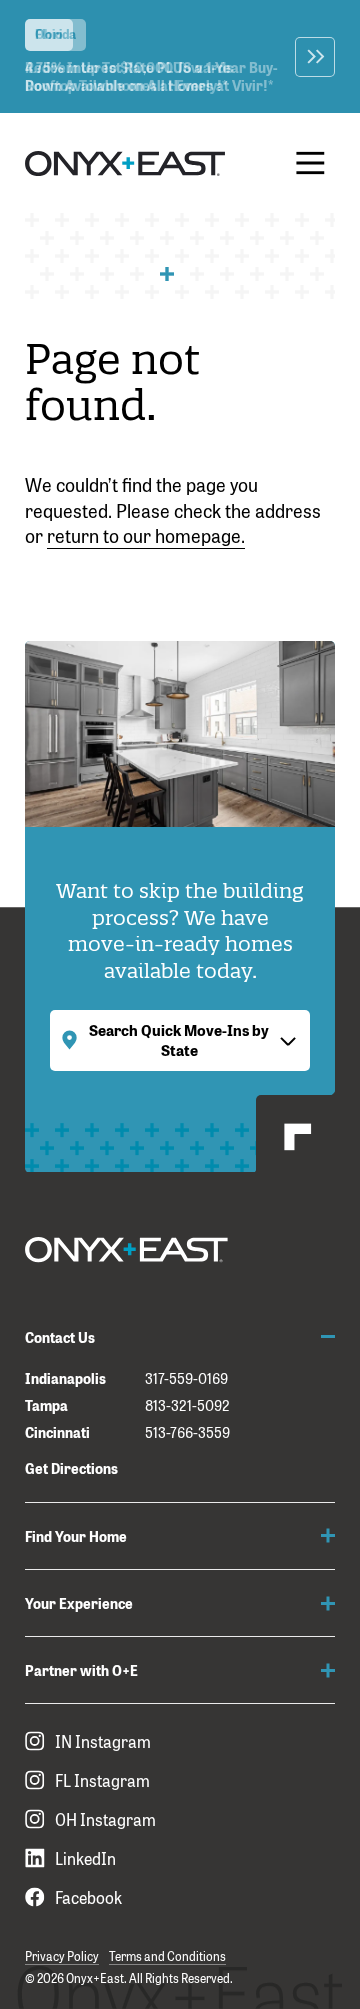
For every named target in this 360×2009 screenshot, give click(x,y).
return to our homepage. (146, 535)
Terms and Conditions (167, 1956)
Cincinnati (57, 1431)
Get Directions (71, 1467)
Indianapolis (65, 1377)
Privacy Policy (62, 1956)
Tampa (46, 1404)
